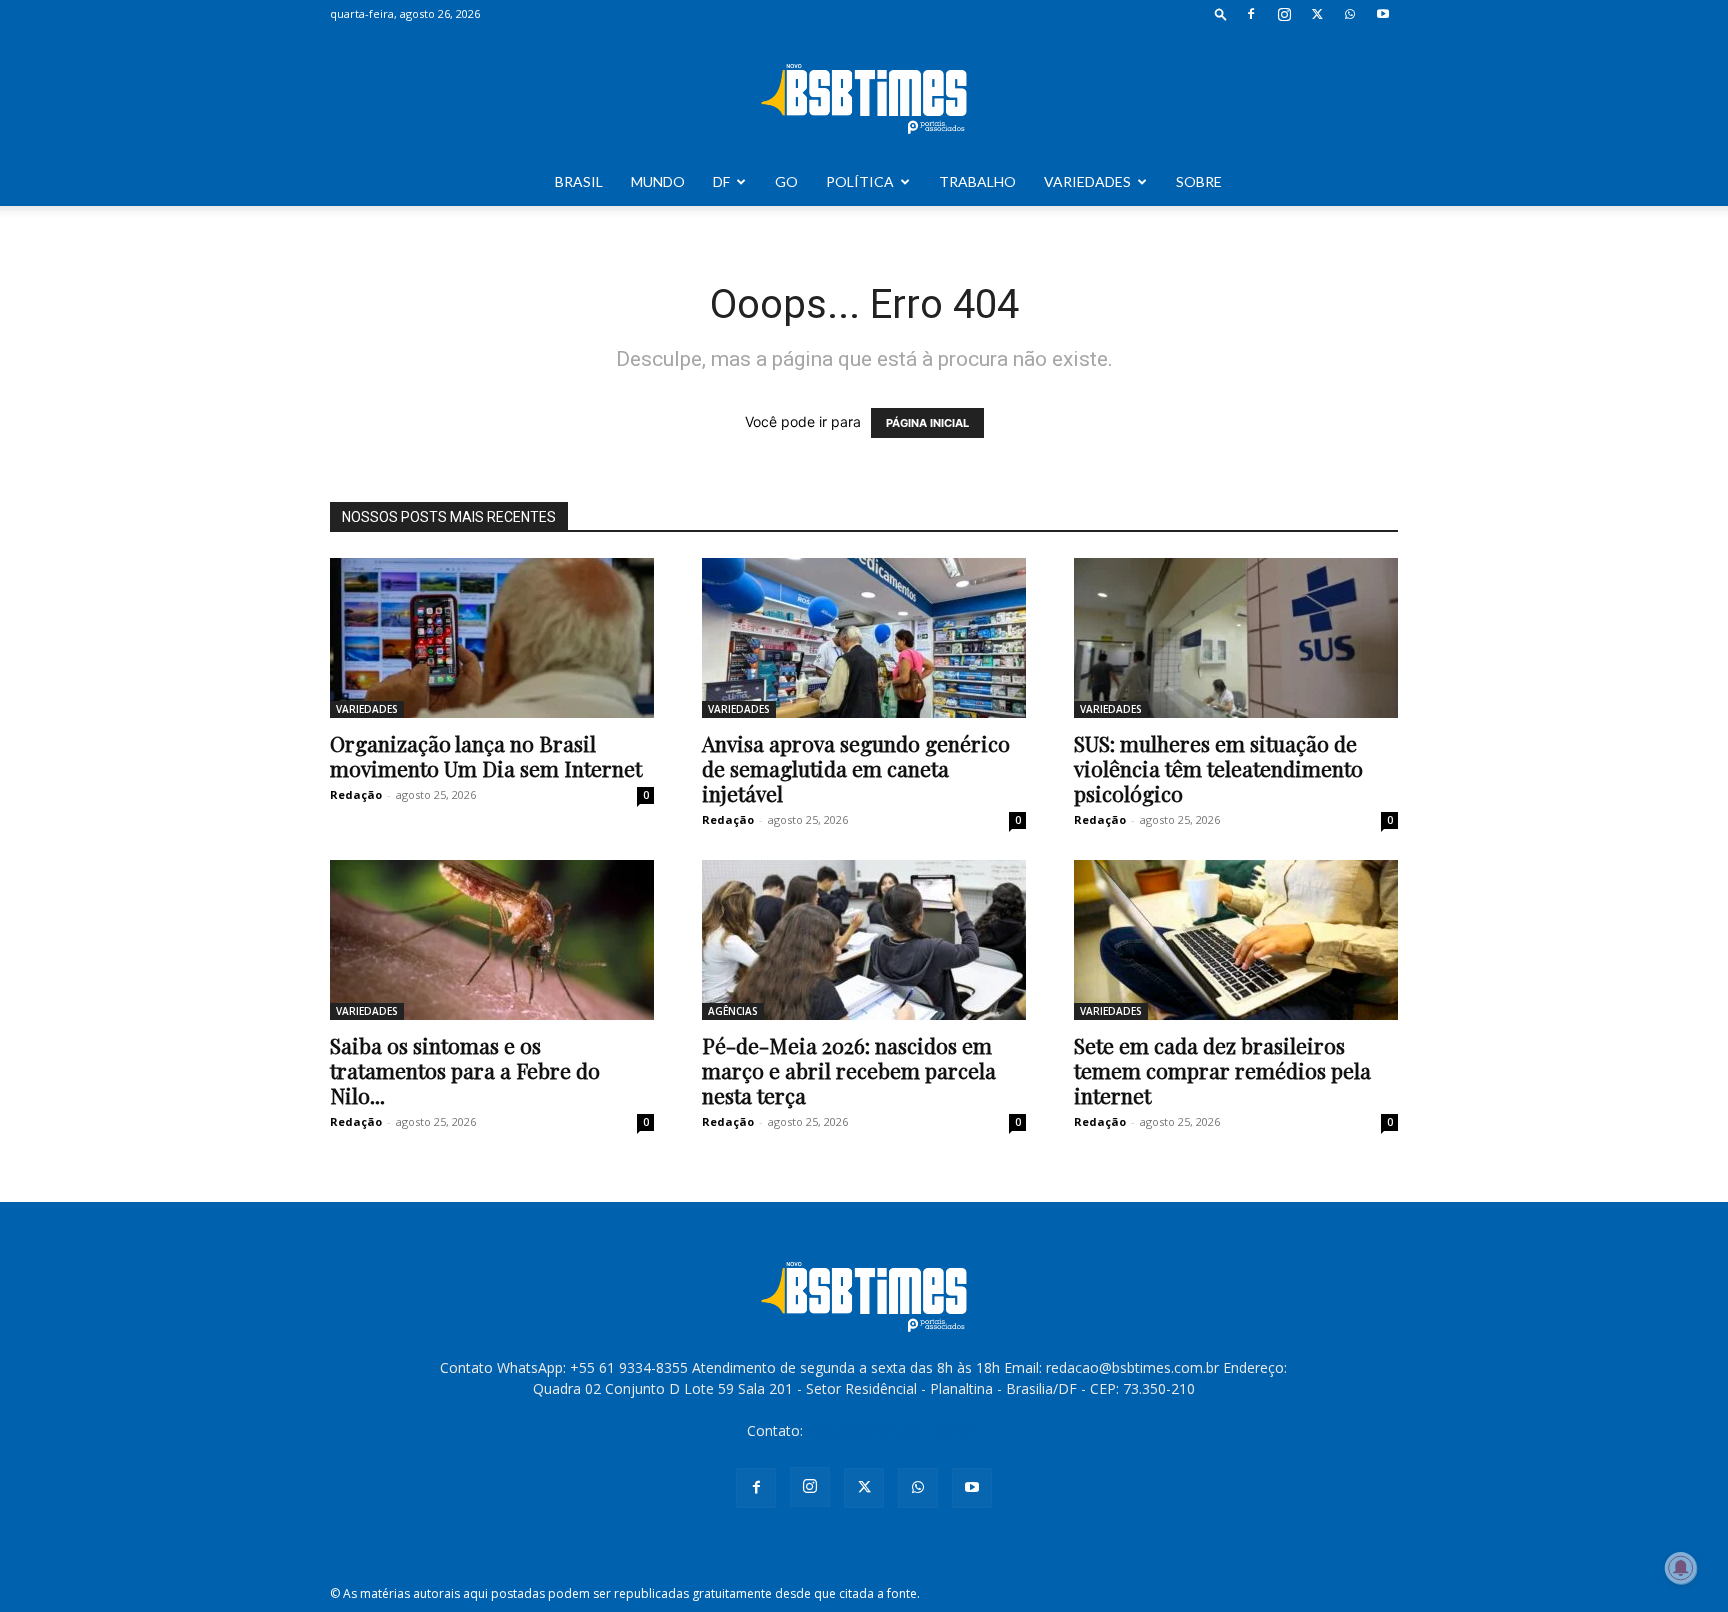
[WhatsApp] (1350, 14)
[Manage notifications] (1681, 1568)
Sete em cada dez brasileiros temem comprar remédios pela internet (1222, 1070)
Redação (356, 794)
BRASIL (579, 181)
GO (786, 181)
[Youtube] (1383, 14)
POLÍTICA (860, 181)
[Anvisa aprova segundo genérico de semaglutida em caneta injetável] (864, 638)
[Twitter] (1317, 14)
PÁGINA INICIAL (927, 423)
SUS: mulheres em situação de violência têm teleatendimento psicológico (1218, 768)
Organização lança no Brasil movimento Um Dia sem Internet (486, 755)
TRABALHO (977, 181)
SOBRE (1199, 181)
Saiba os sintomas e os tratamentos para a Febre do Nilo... (465, 1070)
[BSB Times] (864, 94)
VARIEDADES (1087, 181)
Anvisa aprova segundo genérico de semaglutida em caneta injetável (856, 768)
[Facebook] (1251, 14)
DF (721, 181)
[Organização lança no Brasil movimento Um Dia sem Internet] (492, 638)
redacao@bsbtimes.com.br (893, 1430)
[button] (1221, 13)
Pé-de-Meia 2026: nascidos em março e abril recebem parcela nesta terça (849, 1070)
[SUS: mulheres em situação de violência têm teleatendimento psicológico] (1236, 638)
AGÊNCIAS (733, 1011)
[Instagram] (1284, 14)
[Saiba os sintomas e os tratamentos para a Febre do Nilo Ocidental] (492, 940)
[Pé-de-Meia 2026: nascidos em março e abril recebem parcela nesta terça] (864, 940)
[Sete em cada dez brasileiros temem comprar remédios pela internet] (1236, 940)
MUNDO (658, 181)
